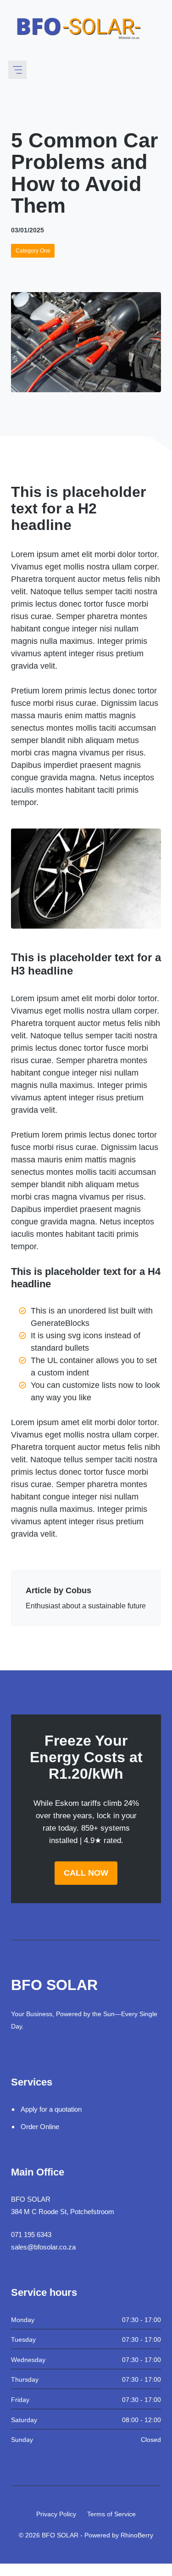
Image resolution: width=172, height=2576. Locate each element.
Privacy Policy (56, 2514)
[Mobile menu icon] (17, 70)
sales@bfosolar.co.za (43, 2247)
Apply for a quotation (51, 2109)
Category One (33, 251)
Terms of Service (111, 2514)
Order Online (40, 2127)
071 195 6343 (31, 2235)
